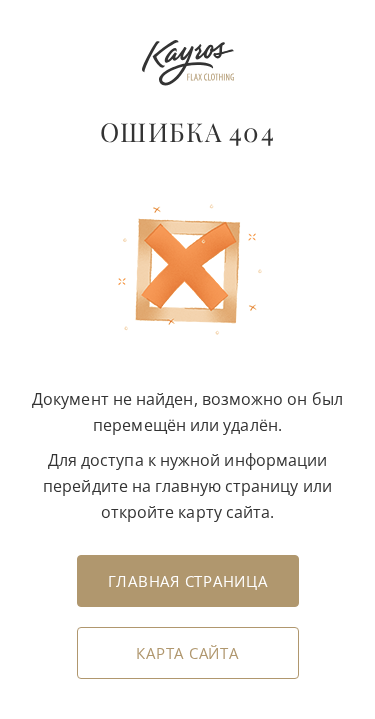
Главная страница (188, 581)
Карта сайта (187, 653)
